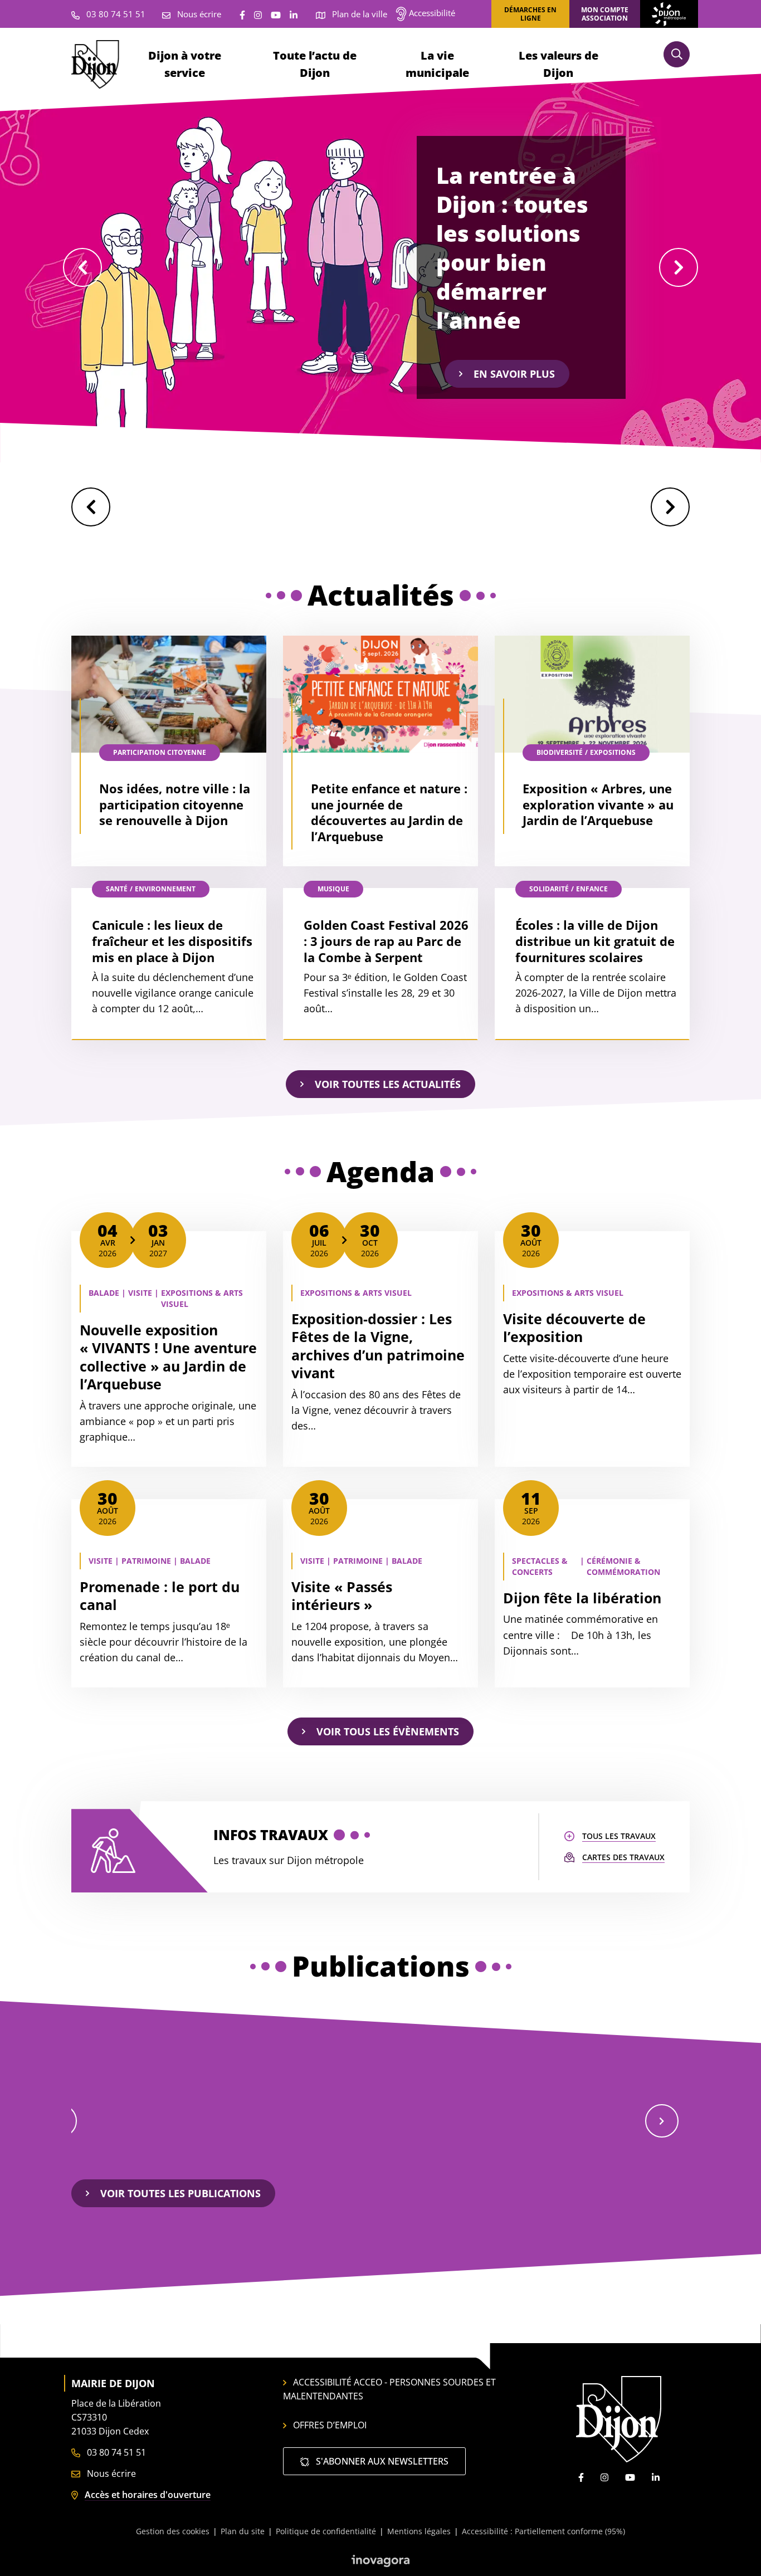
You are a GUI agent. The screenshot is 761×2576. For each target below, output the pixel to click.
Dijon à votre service (185, 64)
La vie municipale (437, 64)
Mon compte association (605, 14)
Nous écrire (110, 2473)
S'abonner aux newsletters (381, 2461)
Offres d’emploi (330, 2425)
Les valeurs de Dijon (558, 64)
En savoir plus (514, 374)
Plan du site (243, 2531)
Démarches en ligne (530, 14)
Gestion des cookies (173, 2531)
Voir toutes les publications (181, 2193)
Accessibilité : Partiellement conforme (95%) (543, 2531)
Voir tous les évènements (388, 1731)
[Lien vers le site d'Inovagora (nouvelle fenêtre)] (380, 2560)
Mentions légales (419, 2531)
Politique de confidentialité (326, 2531)
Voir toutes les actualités (388, 1084)
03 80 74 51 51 (115, 2452)
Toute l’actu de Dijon (315, 64)
